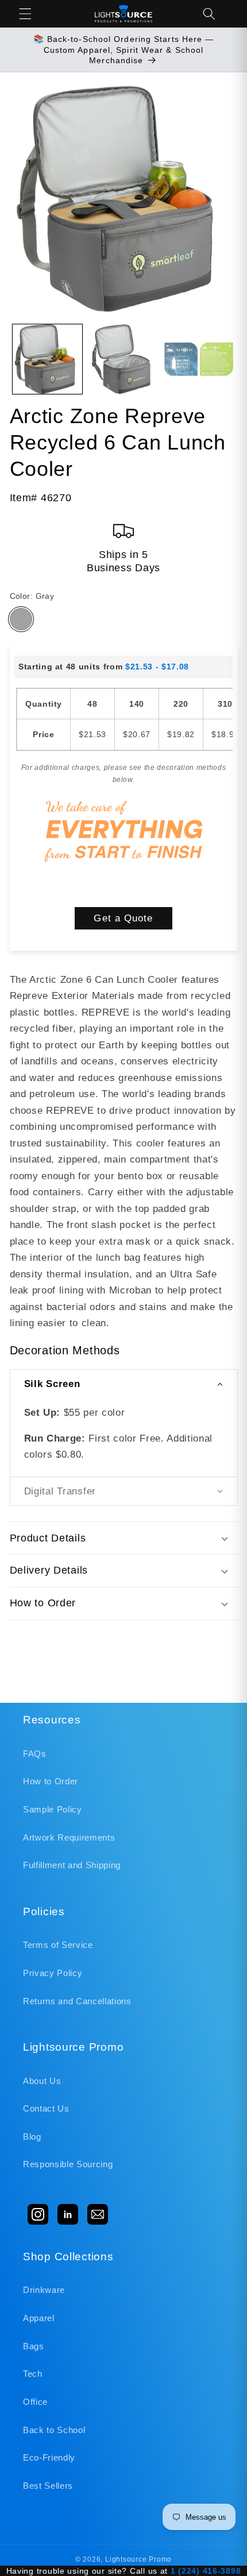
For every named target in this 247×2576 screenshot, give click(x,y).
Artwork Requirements (69, 1837)
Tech (33, 2374)
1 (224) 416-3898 (206, 2571)
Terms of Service (58, 1945)
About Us (42, 2081)
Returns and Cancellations (77, 2001)
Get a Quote (123, 918)
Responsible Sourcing (68, 2164)
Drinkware (44, 2290)
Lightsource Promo (138, 2559)
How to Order (51, 1781)
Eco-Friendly (49, 2457)
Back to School (54, 2430)
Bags (34, 2346)
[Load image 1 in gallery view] (47, 359)
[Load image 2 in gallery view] (123, 359)
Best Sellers (48, 2486)
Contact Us (46, 2108)
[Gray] (21, 619)
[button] (25, 14)
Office (35, 2402)
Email (98, 2214)
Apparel (39, 2318)
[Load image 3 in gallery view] (199, 359)
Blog (32, 2137)
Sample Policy (53, 1809)
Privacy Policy (53, 1973)
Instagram (38, 2214)
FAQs (35, 1754)
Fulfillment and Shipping (72, 1865)
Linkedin (68, 2214)
